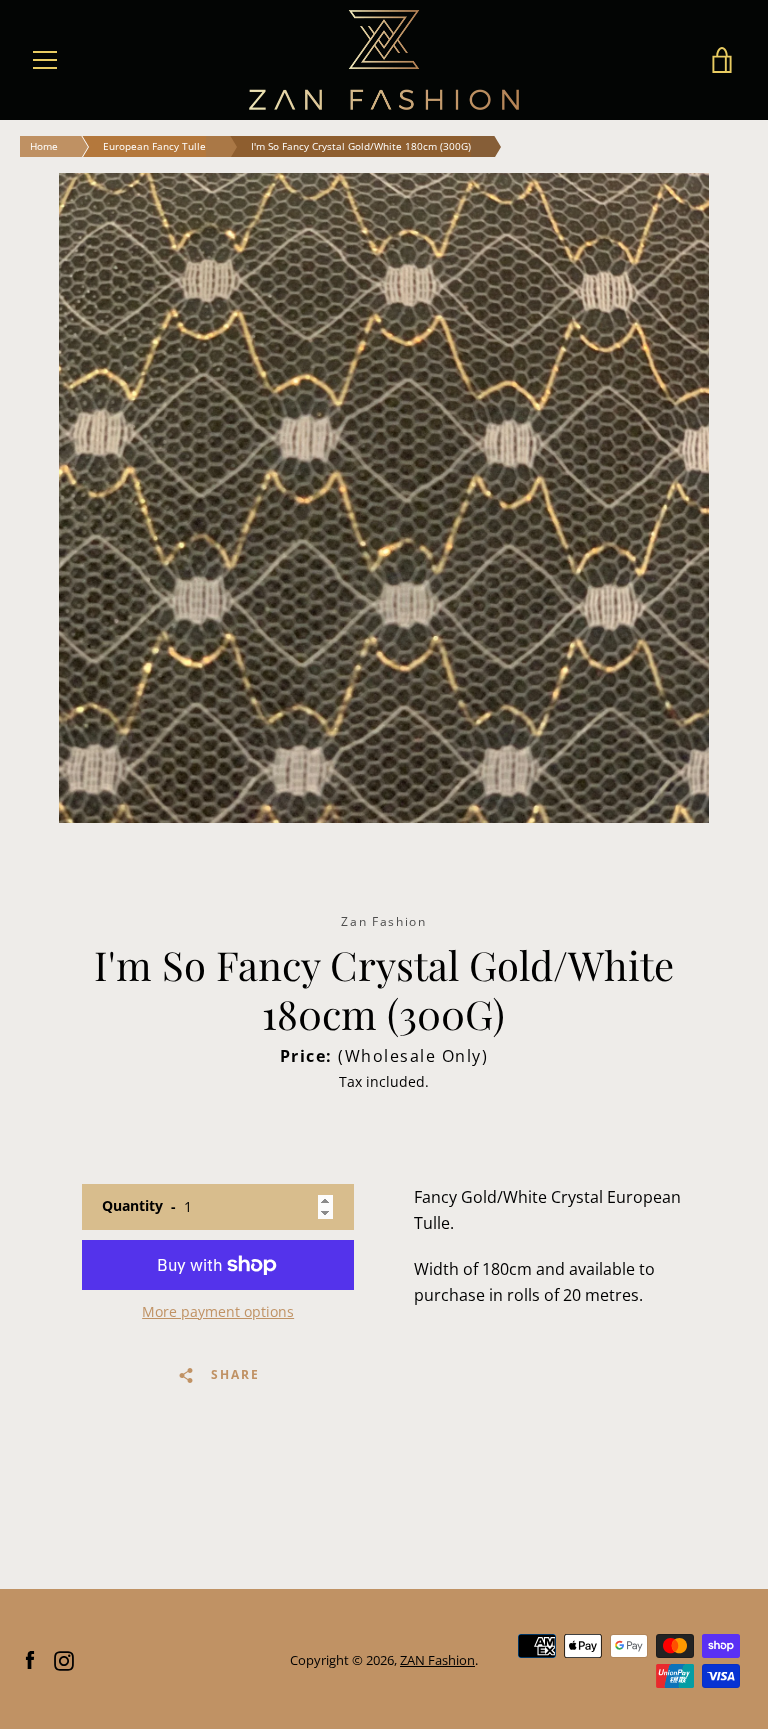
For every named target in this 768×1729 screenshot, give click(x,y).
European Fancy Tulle (154, 146)
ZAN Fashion (437, 1660)
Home (44, 146)
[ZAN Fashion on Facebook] (30, 1659)
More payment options (218, 1311)
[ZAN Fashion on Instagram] (64, 1659)
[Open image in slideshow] (384, 498)
